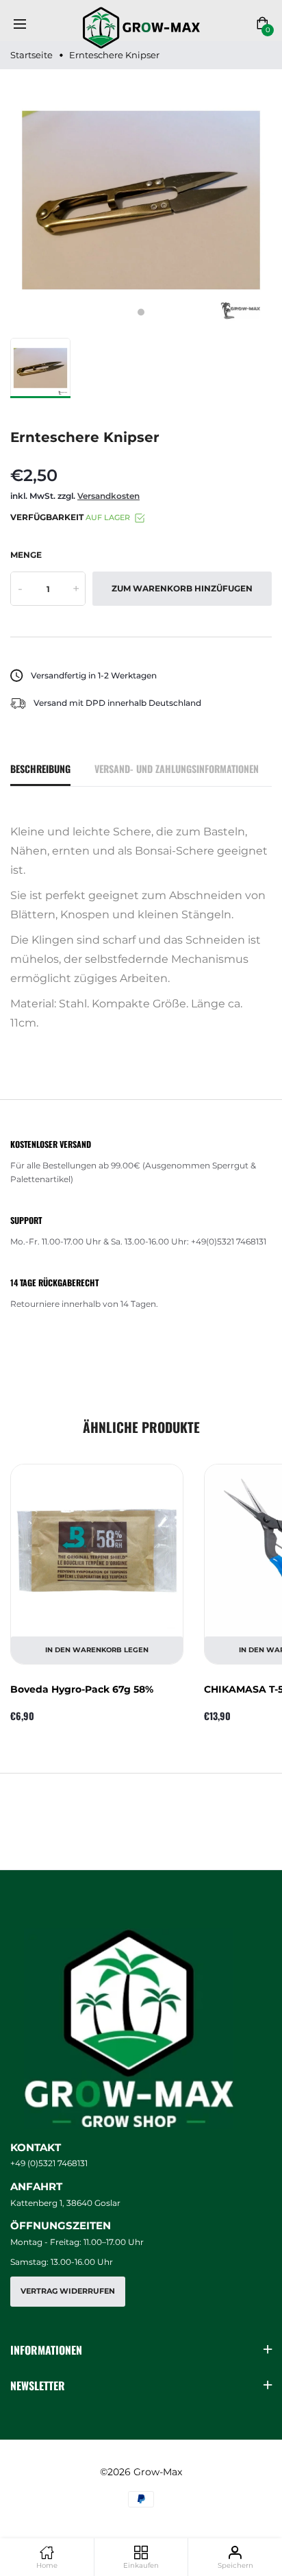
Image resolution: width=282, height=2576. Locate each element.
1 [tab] (141, 312)
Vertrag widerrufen (68, 2291)
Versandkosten (108, 496)
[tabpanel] (141, 200)
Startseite (31, 55)
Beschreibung (40, 769)
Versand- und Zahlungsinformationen (177, 769)
